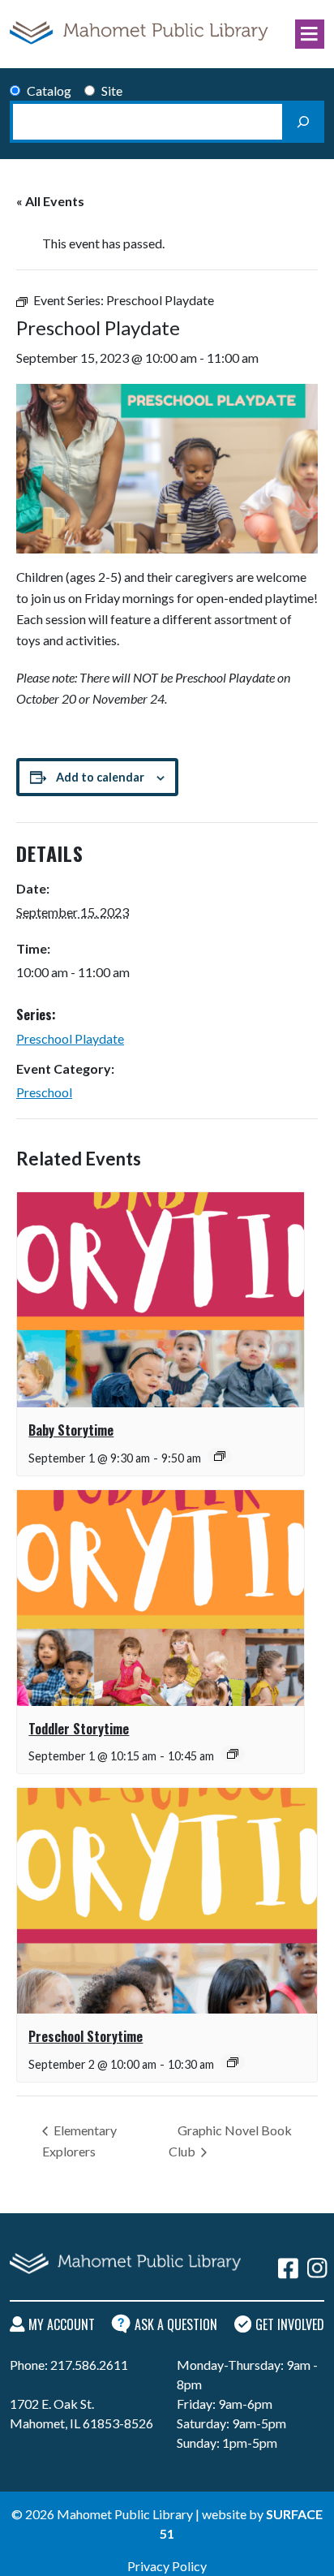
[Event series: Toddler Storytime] (233, 1754)
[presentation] (161, 1300)
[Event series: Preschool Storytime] (233, 2062)
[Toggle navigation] (310, 34)
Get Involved (290, 2324)
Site (112, 90)
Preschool (44, 1092)
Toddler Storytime (79, 1729)
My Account (62, 2324)
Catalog (49, 90)
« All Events (50, 201)
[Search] (303, 122)
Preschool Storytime (86, 2036)
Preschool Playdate (70, 1038)
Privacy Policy (167, 2566)
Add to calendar (100, 777)
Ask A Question (176, 2324)
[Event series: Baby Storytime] (220, 1456)
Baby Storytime (71, 1430)
